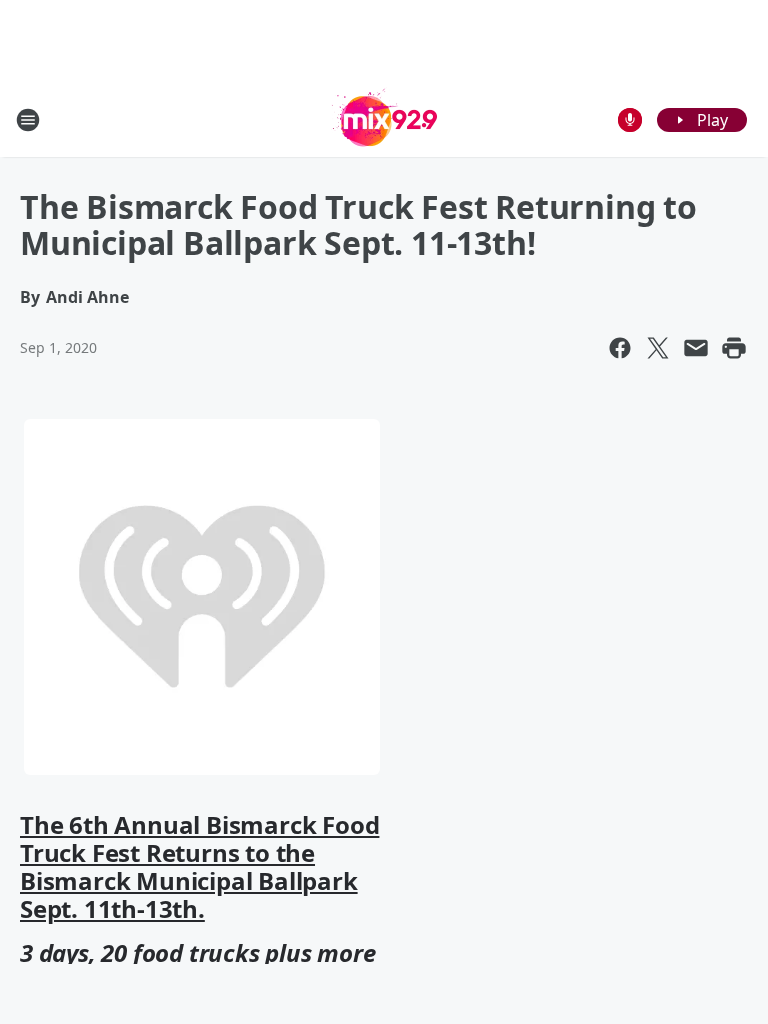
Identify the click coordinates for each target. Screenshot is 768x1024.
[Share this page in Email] (696, 348)
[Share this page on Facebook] (620, 348)
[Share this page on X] (658, 348)
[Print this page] (734, 348)
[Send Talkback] (630, 120)
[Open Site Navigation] (28, 120)
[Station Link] (384, 119)
